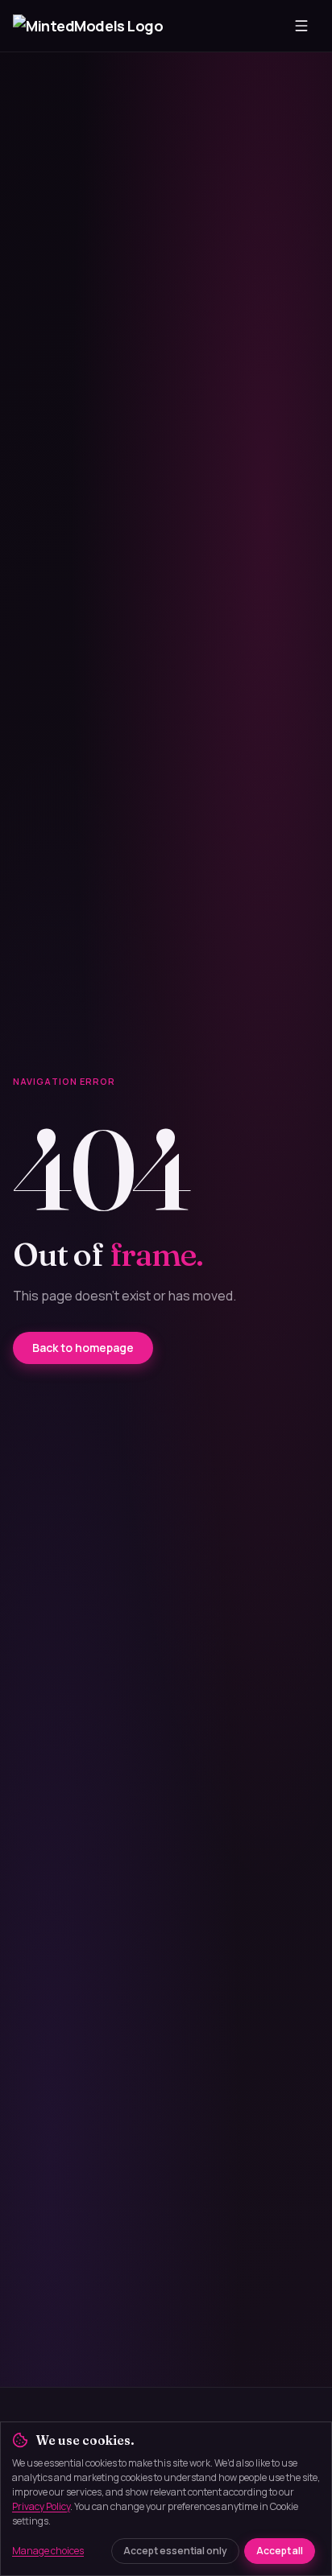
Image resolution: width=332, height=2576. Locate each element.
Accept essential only (175, 2551)
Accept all (280, 2551)
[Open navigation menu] (301, 26)
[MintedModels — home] (89, 26)
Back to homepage (83, 1348)
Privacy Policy (41, 2506)
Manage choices (48, 2551)
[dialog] (166, 2499)
